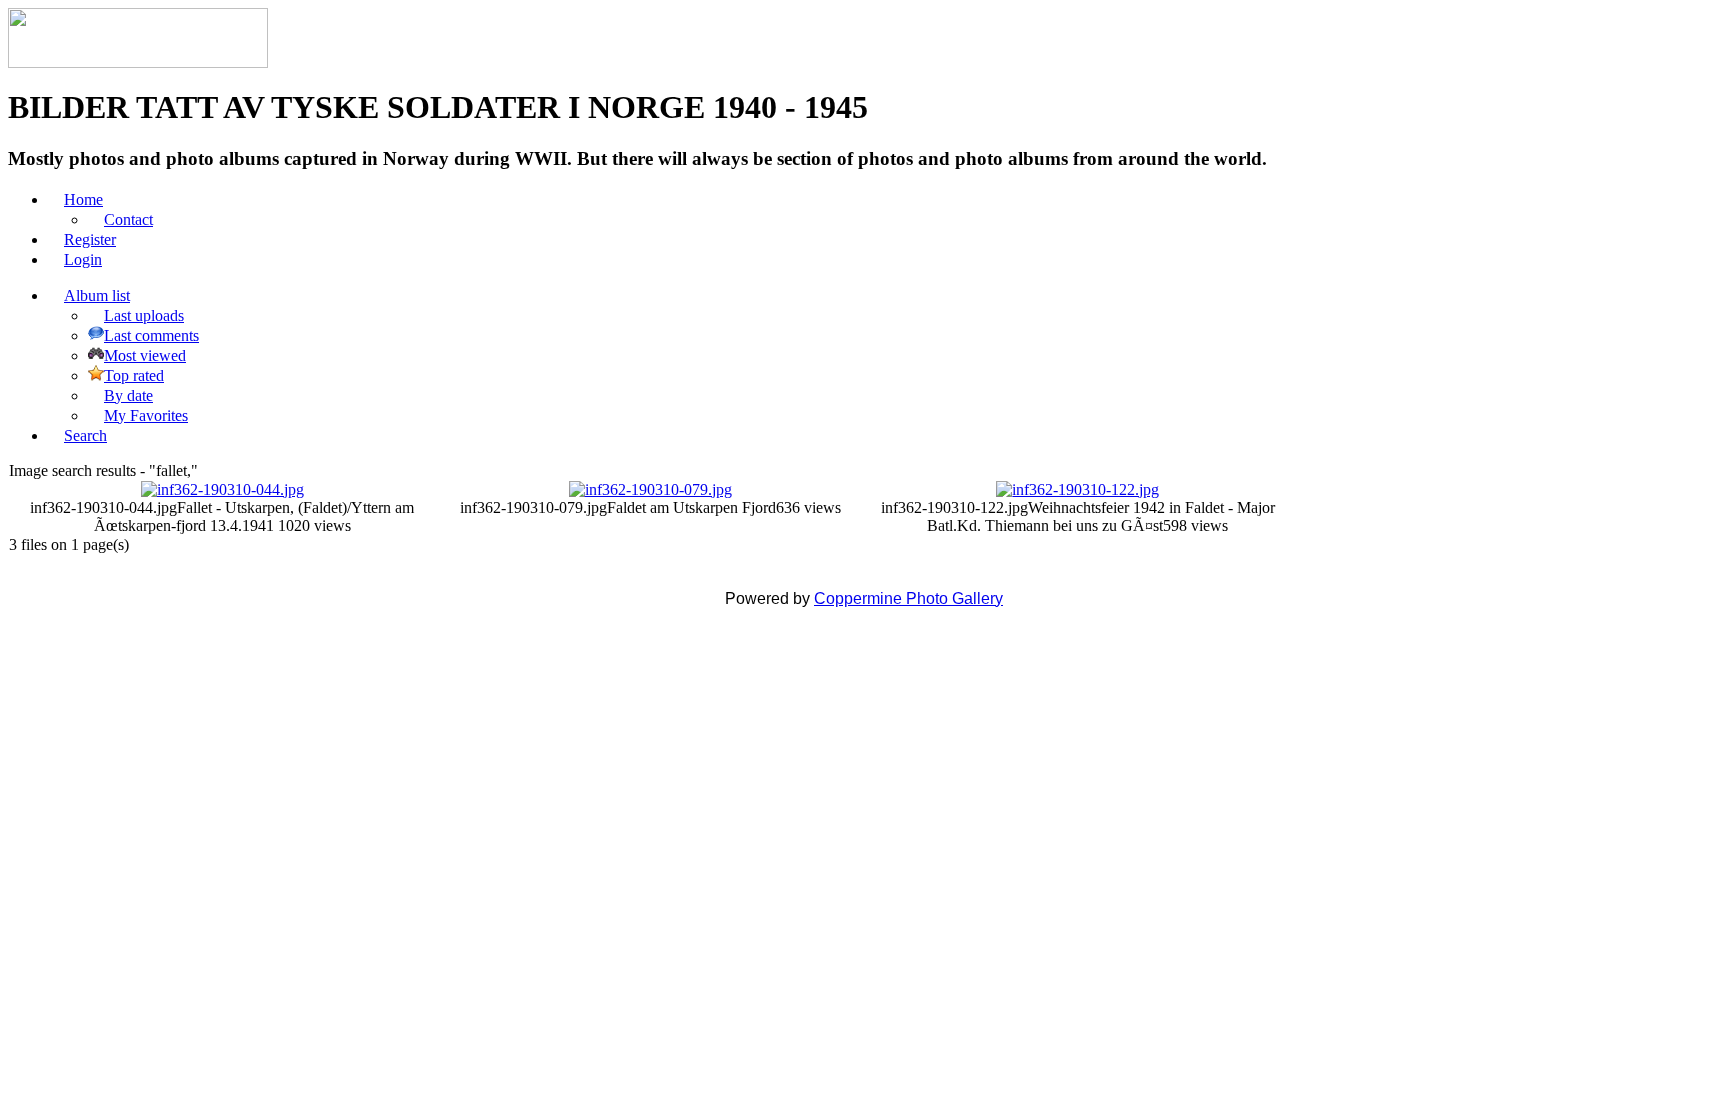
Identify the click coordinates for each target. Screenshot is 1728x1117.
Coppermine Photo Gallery (908, 598)
